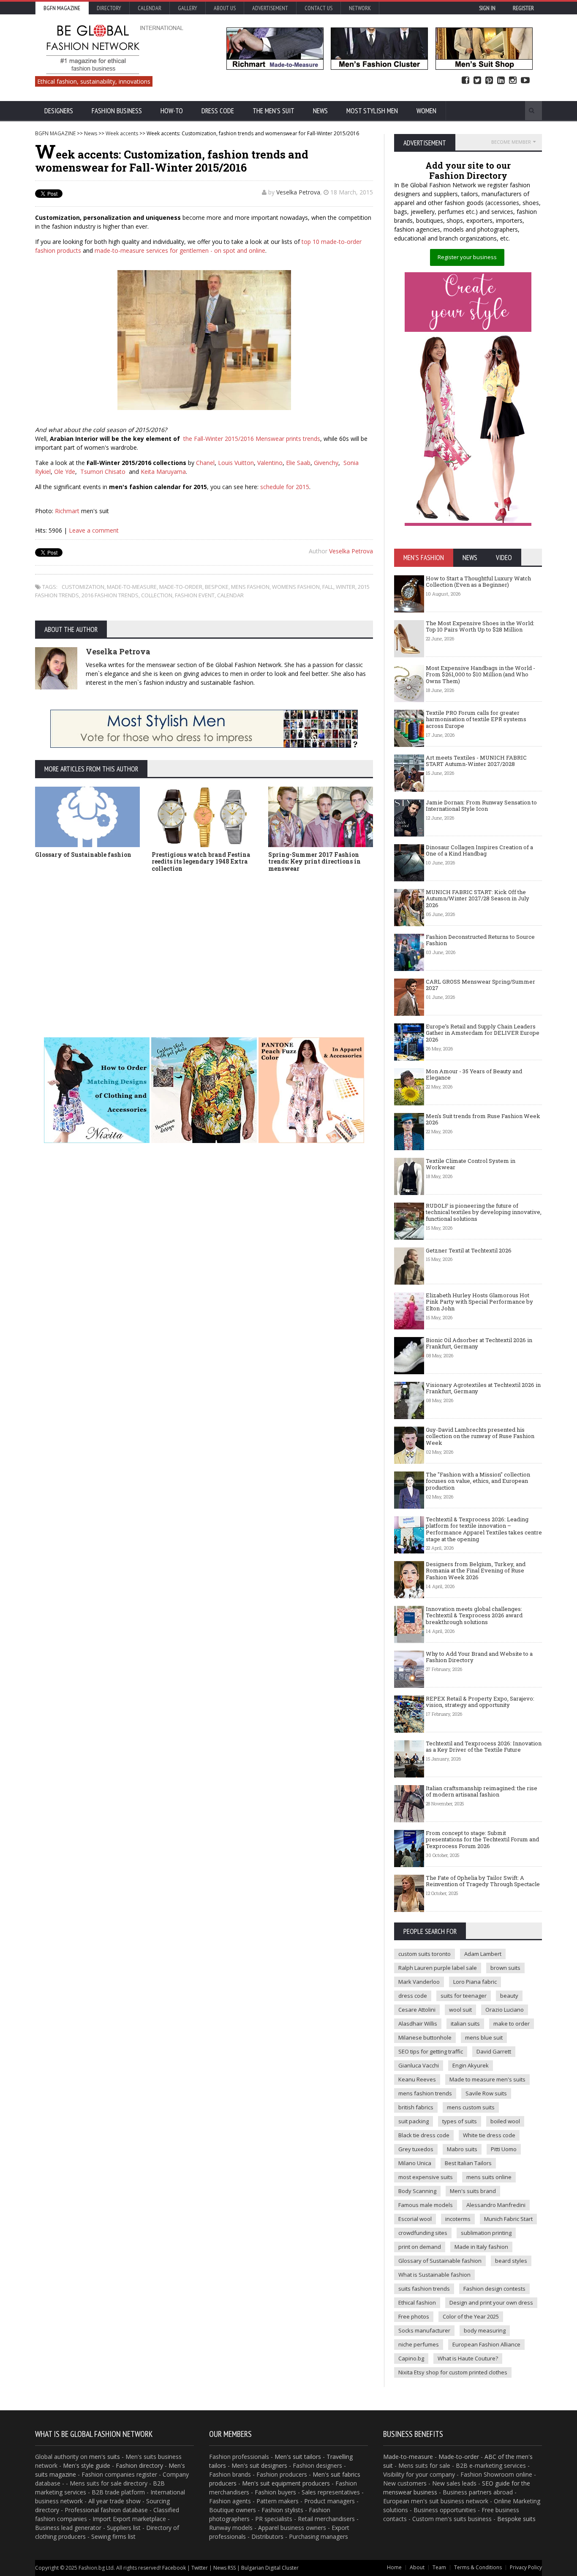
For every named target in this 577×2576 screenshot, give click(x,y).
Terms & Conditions (478, 2567)
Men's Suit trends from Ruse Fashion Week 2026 (483, 1119)
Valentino (270, 463)
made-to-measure (132, 587)
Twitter (477, 81)
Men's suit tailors (298, 2457)
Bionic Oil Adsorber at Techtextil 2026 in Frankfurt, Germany (479, 1343)
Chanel (205, 463)
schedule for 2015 (285, 487)
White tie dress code (489, 2135)
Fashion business (117, 111)
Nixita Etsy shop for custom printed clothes (453, 2372)
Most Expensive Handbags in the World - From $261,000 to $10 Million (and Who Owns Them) (480, 674)
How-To (172, 111)
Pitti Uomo (504, 2149)
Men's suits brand (473, 2191)
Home (394, 2567)
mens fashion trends (425, 2093)
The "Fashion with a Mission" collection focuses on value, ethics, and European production (478, 1481)
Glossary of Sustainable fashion (83, 855)
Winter (346, 587)
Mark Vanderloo (419, 1982)
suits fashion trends (424, 2289)
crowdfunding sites (423, 2233)
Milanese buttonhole (425, 2037)
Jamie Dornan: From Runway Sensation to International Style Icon (481, 806)
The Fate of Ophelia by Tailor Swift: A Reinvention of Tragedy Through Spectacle (483, 1881)
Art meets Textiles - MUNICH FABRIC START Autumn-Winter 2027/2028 (476, 761)
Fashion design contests (494, 2289)
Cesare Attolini (417, 2010)
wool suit (460, 2010)
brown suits (505, 1968)
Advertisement (270, 8)
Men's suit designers (259, 2465)
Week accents (122, 133)
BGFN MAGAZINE (55, 133)
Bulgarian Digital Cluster (270, 2568)
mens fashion (250, 587)
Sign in (487, 8)
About (417, 2567)
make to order (512, 2024)
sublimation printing (486, 2233)
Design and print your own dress (491, 2303)
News (320, 111)
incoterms (458, 2219)
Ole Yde (65, 472)
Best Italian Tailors (468, 2163)
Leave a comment (94, 530)
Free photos (414, 2316)
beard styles (511, 2261)
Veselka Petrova (298, 192)
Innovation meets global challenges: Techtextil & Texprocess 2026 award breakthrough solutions (474, 1615)
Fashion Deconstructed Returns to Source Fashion (480, 940)
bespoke (217, 587)
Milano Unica (415, 2163)
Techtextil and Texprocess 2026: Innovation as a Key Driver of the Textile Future (484, 1747)
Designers (59, 111)
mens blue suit (484, 2037)
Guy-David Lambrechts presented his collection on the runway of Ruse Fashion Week (480, 1436)
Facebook (465, 81)
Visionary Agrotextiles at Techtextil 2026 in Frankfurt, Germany (483, 1388)
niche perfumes (419, 2344)
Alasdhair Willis (418, 2024)
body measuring (485, 2330)
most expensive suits (426, 2177)
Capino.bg (411, 2358)
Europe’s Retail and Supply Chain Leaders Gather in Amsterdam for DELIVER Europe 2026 (483, 1033)
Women (426, 111)
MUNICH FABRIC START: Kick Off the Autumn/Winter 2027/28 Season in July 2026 (478, 898)
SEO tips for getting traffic (431, 2051)
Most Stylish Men (372, 111)
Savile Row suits (486, 2093)
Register (523, 8)
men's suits (105, 2457)
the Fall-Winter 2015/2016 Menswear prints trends (252, 439)
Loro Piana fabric (475, 1982)
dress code (413, 1996)
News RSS (225, 2568)
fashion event (195, 595)
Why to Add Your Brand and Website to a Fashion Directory (479, 1657)
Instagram (513, 81)
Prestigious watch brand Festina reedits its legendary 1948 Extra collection (201, 862)
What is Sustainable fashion (434, 2275)
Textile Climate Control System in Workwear (471, 1164)
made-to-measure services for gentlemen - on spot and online (180, 250)
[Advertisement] (288, 942)
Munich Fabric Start (508, 2219)
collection (157, 595)
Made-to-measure (408, 2457)
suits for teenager (464, 1996)
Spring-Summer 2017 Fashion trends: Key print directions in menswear (314, 862)
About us (225, 8)
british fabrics (416, 2107)
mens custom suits (471, 2107)
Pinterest (489, 81)
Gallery (188, 8)
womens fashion (296, 587)
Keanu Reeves (417, 2079)
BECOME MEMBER (511, 142)
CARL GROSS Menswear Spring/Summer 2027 (480, 985)
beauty (509, 1996)
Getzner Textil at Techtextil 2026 (469, 1250)
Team (439, 2567)
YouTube (525, 81)
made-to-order (181, 587)
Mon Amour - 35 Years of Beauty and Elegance (474, 1075)
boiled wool (505, 2121)
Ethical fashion (417, 2303)
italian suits (465, 2024)
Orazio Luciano (505, 2010)
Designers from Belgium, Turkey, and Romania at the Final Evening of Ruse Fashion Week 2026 (476, 1571)
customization (83, 587)
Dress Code (218, 111)
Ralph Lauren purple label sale (438, 1968)
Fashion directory (139, 2465)
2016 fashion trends (110, 595)
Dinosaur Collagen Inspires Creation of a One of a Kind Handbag (479, 850)
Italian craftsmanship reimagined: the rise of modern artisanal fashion (482, 1791)
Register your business (467, 257)
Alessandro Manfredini (496, 2205)
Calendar (150, 8)
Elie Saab (298, 463)
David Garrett (494, 2051)
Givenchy (326, 463)
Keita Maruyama (163, 472)
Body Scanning (417, 2191)
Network (360, 8)
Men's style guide (87, 2465)
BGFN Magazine (62, 8)
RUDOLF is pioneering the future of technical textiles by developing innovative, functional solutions (484, 1212)
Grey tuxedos (416, 2149)
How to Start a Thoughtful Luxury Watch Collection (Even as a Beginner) (478, 582)
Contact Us (318, 8)
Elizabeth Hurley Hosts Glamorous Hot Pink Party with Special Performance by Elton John (479, 1302)
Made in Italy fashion (481, 2247)
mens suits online (489, 2177)
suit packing (414, 2121)
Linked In (501, 81)
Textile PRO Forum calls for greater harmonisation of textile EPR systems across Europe (476, 719)
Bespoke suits (516, 2519)
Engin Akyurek (471, 2065)
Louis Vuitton (236, 463)
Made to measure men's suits (487, 2079)
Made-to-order (459, 2457)
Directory (109, 8)
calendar (230, 595)
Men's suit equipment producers (286, 2483)
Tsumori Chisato (103, 472)
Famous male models (426, 2205)
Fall (328, 587)
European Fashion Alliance (486, 2344)
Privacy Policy (526, 2567)
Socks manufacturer (424, 2330)
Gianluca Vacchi (419, 2065)
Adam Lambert (483, 1954)
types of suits (460, 2121)
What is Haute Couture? (468, 2358)
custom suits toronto (425, 1954)
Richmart (67, 511)
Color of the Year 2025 (471, 2316)
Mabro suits (462, 2149)
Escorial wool (415, 2219)
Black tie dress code (424, 2135)
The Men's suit (274, 111)
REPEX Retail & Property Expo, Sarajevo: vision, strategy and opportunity (480, 1702)
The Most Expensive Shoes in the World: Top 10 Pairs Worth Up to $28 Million (480, 626)
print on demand (420, 2247)
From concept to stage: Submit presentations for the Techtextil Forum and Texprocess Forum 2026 (482, 1839)
